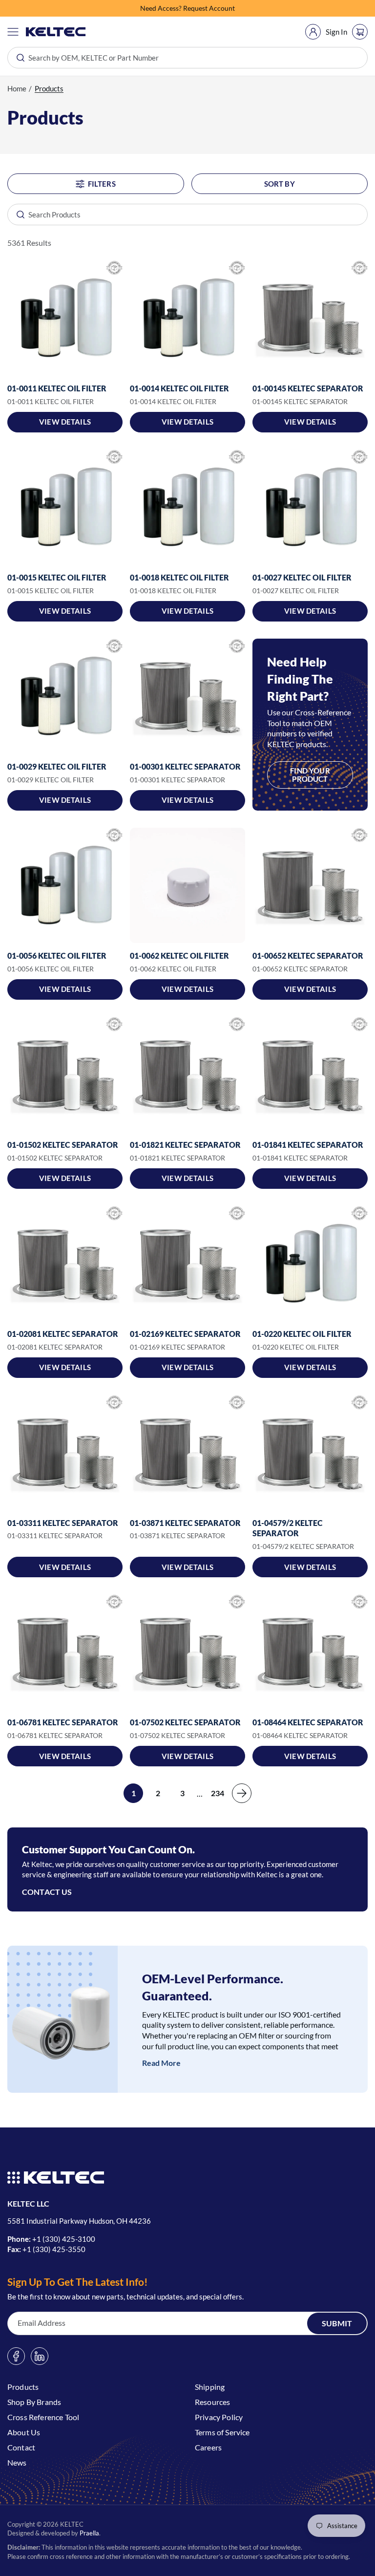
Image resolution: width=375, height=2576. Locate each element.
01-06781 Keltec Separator (63, 1722)
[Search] (16, 215)
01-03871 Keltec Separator (185, 1523)
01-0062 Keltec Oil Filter (179, 955)
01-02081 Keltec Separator (63, 1334)
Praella (89, 2533)
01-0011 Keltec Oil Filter (57, 388)
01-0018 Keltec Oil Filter (179, 577)
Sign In (336, 32)
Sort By (280, 184)
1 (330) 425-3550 (56, 2249)
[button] (13, 32)
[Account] (313, 32)
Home (17, 88)
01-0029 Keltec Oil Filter (57, 766)
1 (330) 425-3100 (66, 2239)
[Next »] (242, 1793)
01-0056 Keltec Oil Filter (57, 955)
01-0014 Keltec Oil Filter (179, 388)
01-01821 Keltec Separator (185, 1145)
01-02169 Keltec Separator (185, 1334)
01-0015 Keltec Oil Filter (57, 577)
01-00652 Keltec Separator (308, 955)
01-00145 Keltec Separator (308, 388)
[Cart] (360, 32)
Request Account (209, 7)
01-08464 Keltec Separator (308, 1722)
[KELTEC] (56, 32)
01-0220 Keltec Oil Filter (302, 1334)
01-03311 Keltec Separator (63, 1523)
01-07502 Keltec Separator (185, 1722)
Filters (102, 184)
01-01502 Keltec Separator (63, 1145)
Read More (161, 2063)
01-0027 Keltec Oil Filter (302, 577)
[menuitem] (313, 32)
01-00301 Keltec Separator (185, 766)
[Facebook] (16, 2356)
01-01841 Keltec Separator (308, 1145)
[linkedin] (40, 2356)
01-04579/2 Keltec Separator (288, 1528)
